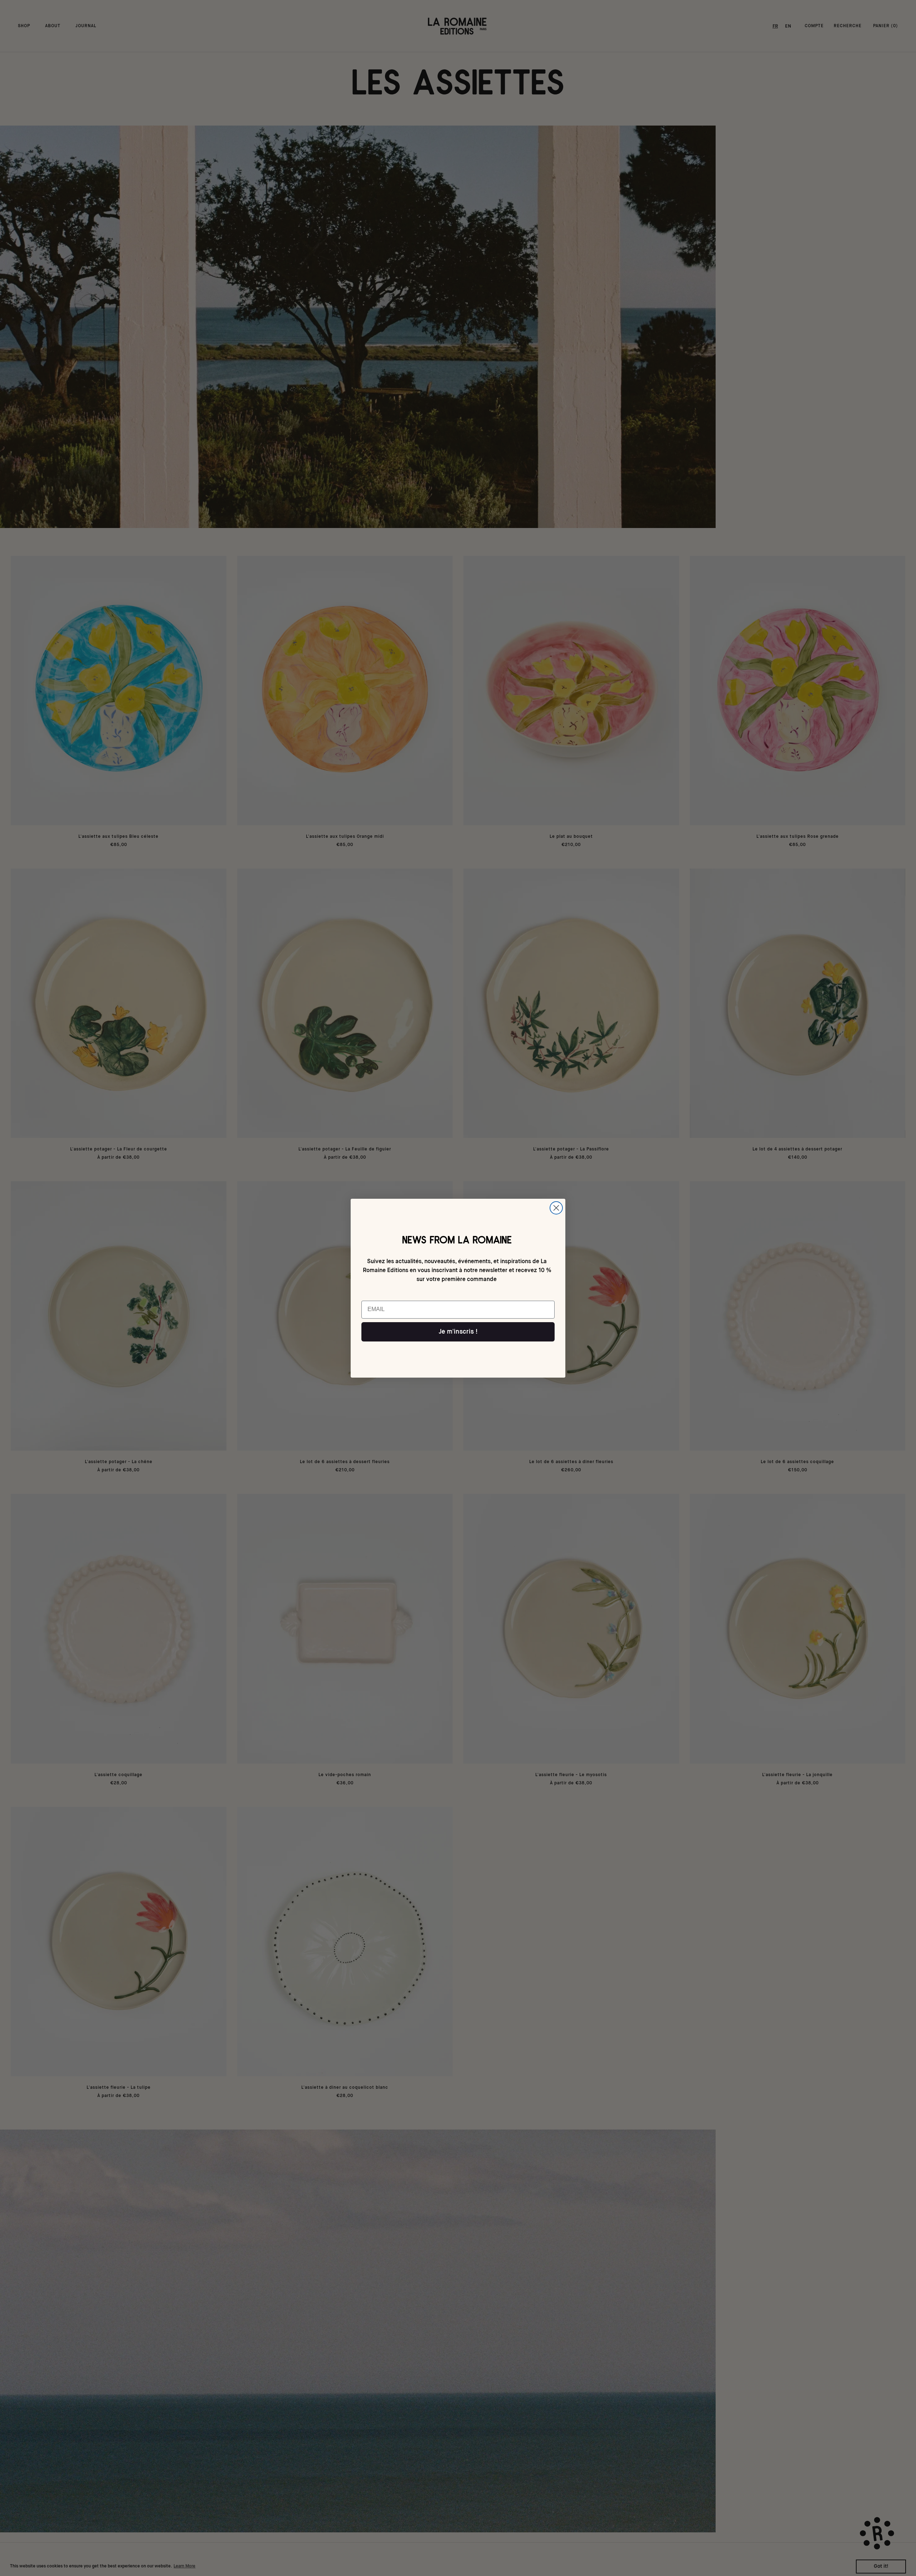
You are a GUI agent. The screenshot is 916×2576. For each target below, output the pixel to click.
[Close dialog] (556, 1208)
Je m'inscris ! (458, 1332)
